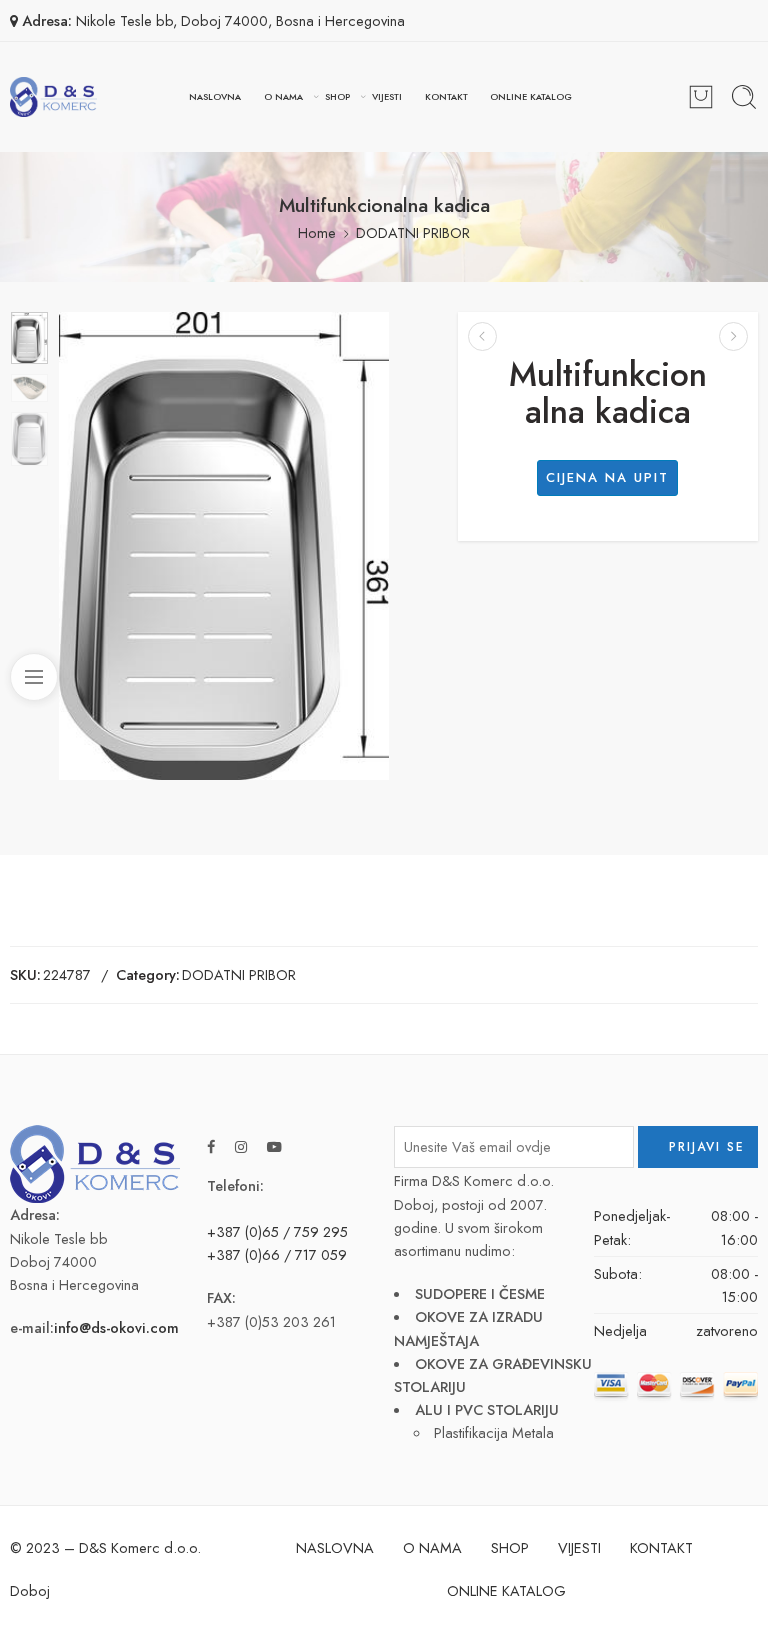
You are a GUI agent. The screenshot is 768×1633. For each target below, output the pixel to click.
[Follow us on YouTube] (274, 1146)
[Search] (744, 97)
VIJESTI (387, 96)
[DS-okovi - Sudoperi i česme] (53, 97)
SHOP (337, 96)
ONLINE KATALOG (531, 96)
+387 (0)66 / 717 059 (277, 1254)
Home (317, 232)
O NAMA (283, 96)
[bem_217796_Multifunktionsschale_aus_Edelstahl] (29, 338)
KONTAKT (446, 96)
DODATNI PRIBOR (413, 232)
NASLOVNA (215, 96)
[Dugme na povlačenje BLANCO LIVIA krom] (733, 336)
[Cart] (701, 97)
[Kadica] (482, 336)
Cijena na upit (607, 477)
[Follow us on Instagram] (241, 1146)
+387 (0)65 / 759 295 (277, 1231)
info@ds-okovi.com (116, 1327)
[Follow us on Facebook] (211, 1146)
